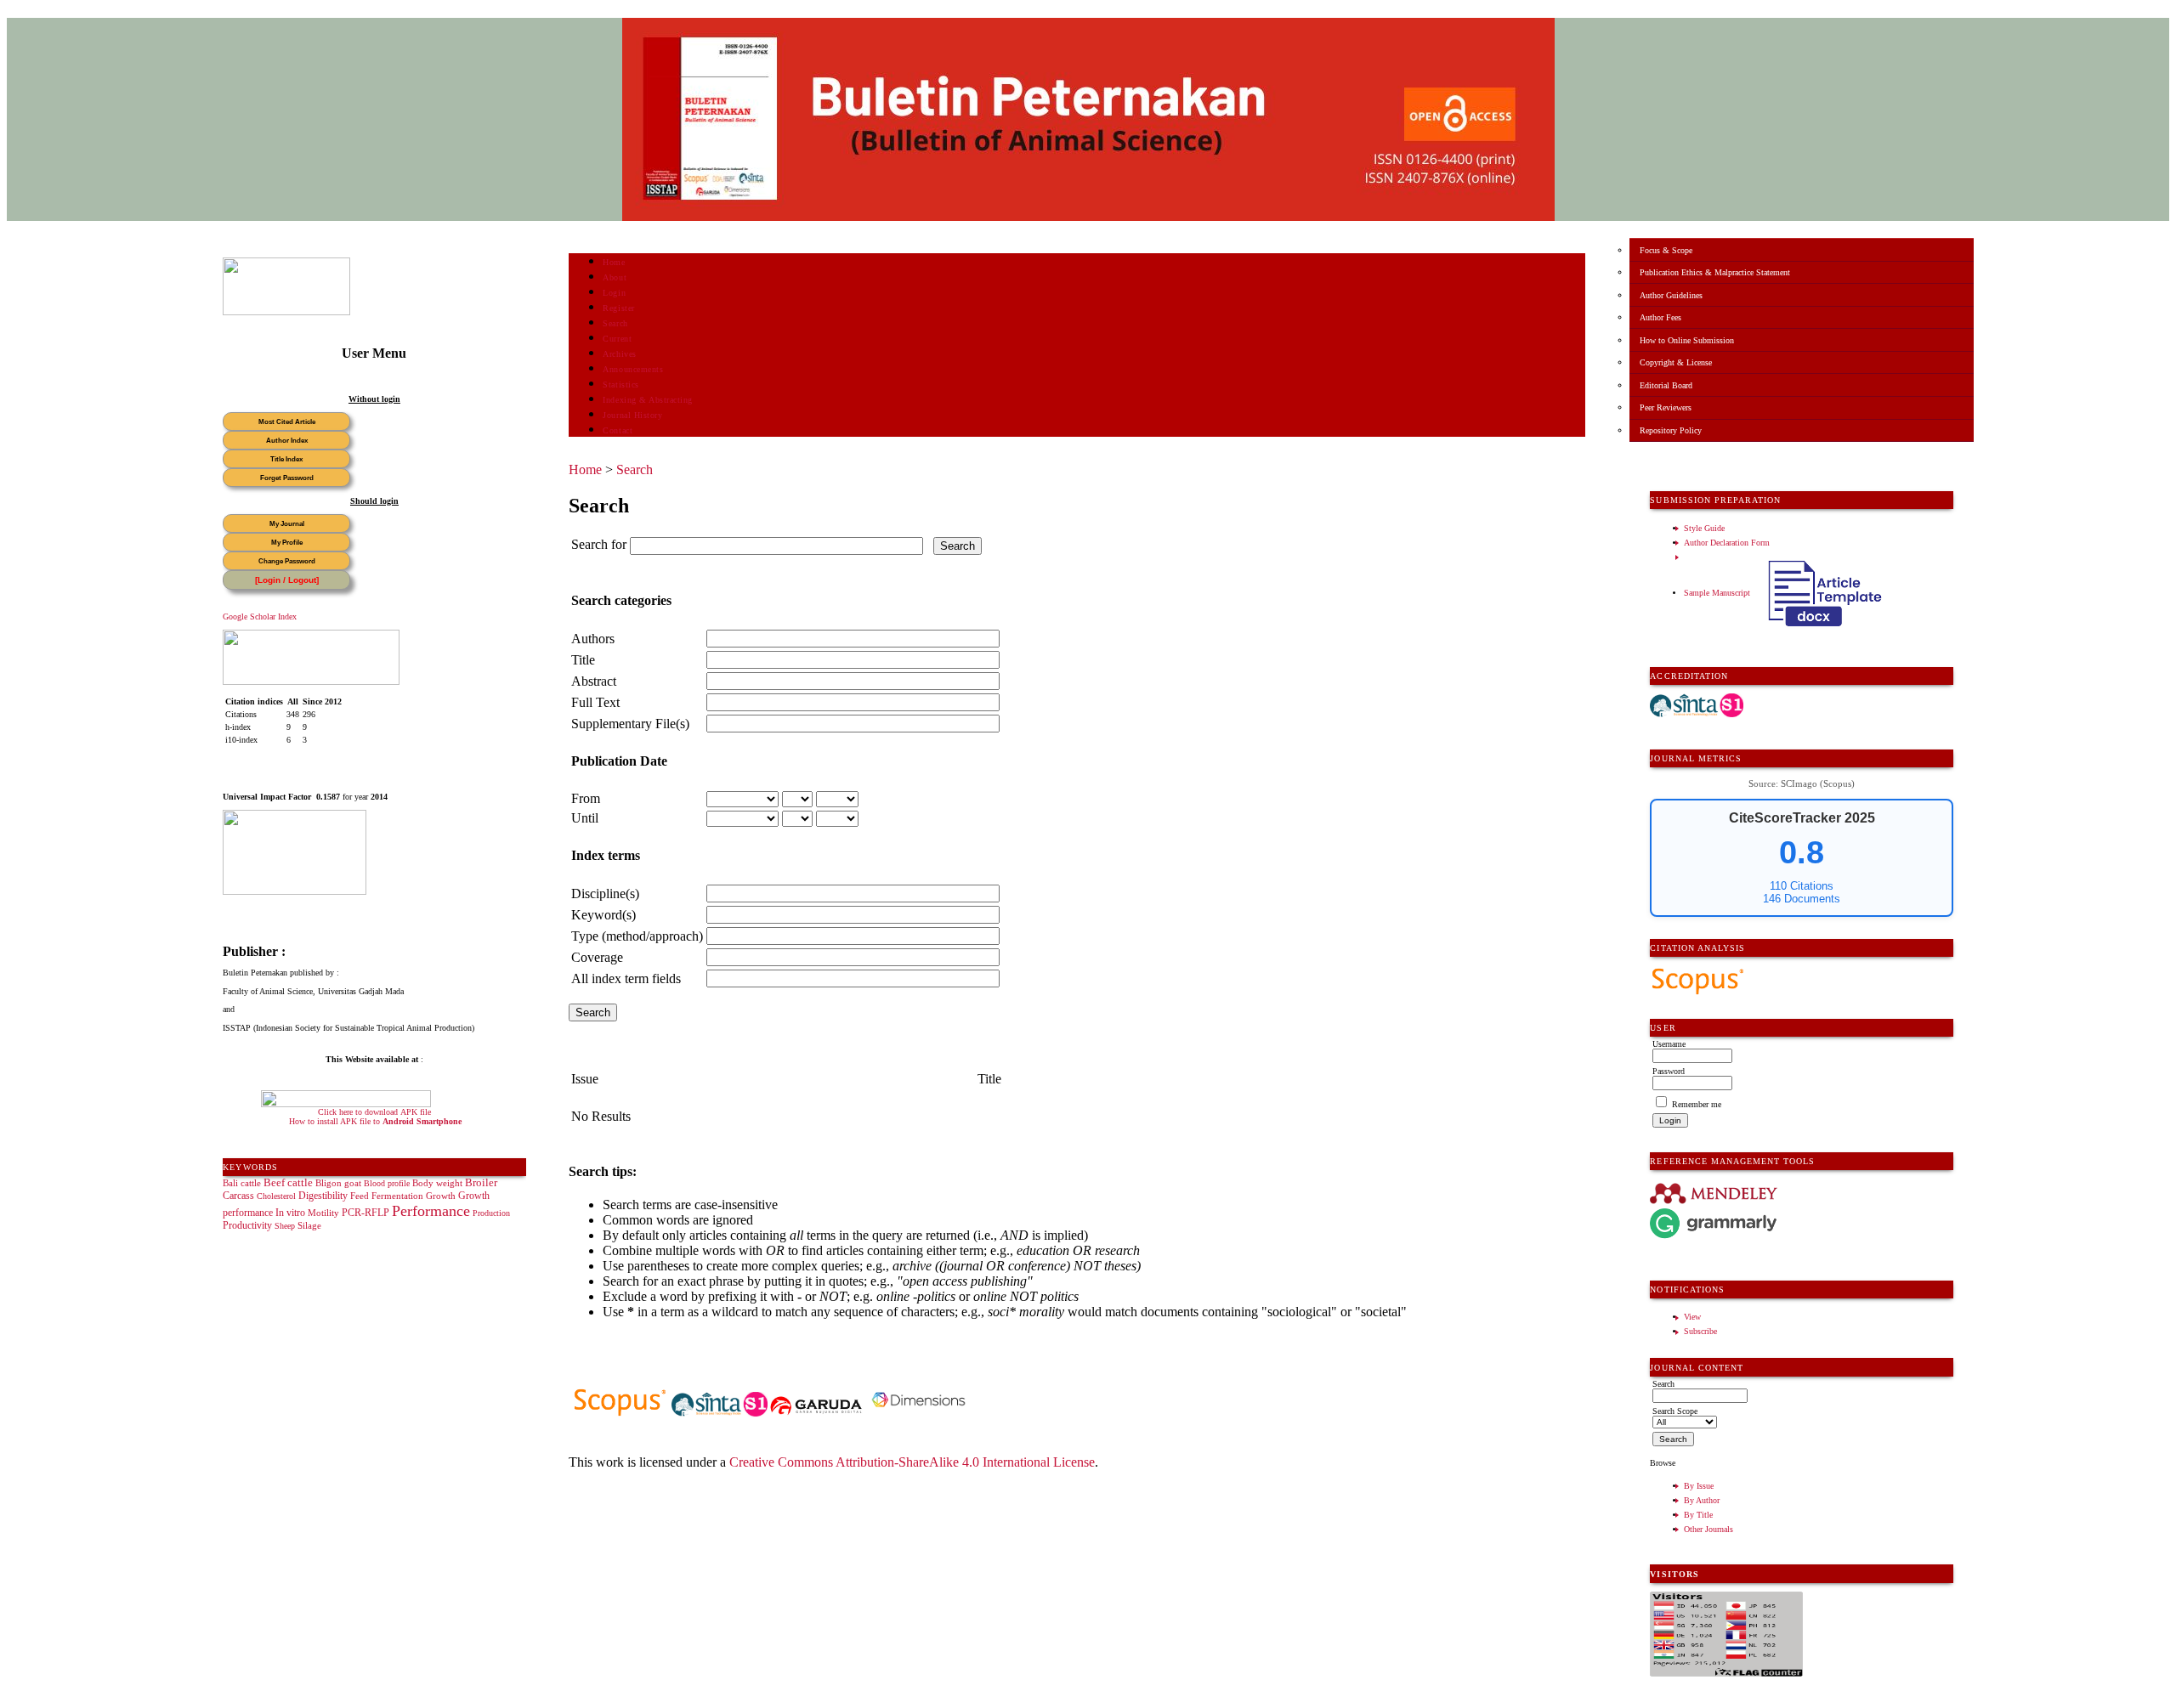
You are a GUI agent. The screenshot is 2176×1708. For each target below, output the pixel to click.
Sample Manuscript (1718, 593)
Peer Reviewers (1666, 407)
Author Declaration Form (1727, 543)
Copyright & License (1676, 362)
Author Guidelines (1671, 295)
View (1692, 1317)
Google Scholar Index (260, 616)
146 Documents (1802, 899)
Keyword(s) (603, 915)
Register (618, 308)
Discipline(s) (605, 894)
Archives (619, 354)
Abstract (594, 681)
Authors (593, 639)
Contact (618, 430)
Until (585, 818)
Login (614, 293)
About (615, 277)
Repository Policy (1671, 430)
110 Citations (1802, 886)
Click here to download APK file (374, 1112)
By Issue (1699, 1486)
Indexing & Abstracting (647, 400)
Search (615, 323)
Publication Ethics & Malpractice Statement (1715, 272)
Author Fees (1660, 317)
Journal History (632, 415)
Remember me (1697, 1104)
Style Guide (1704, 528)
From (586, 798)
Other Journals (1708, 1529)
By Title (1698, 1515)
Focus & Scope (1666, 250)
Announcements (633, 369)
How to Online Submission (1687, 340)
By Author (1702, 1500)
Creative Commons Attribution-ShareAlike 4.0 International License (912, 1462)
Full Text (595, 702)
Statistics (620, 385)
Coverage (597, 957)
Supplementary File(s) (630, 724)
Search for (599, 544)
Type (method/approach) (637, 936)
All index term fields (626, 978)
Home (614, 262)
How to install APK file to (375, 1121)
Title (583, 660)
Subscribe (1700, 1331)
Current (617, 339)
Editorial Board (1666, 385)
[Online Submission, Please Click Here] (286, 312)
